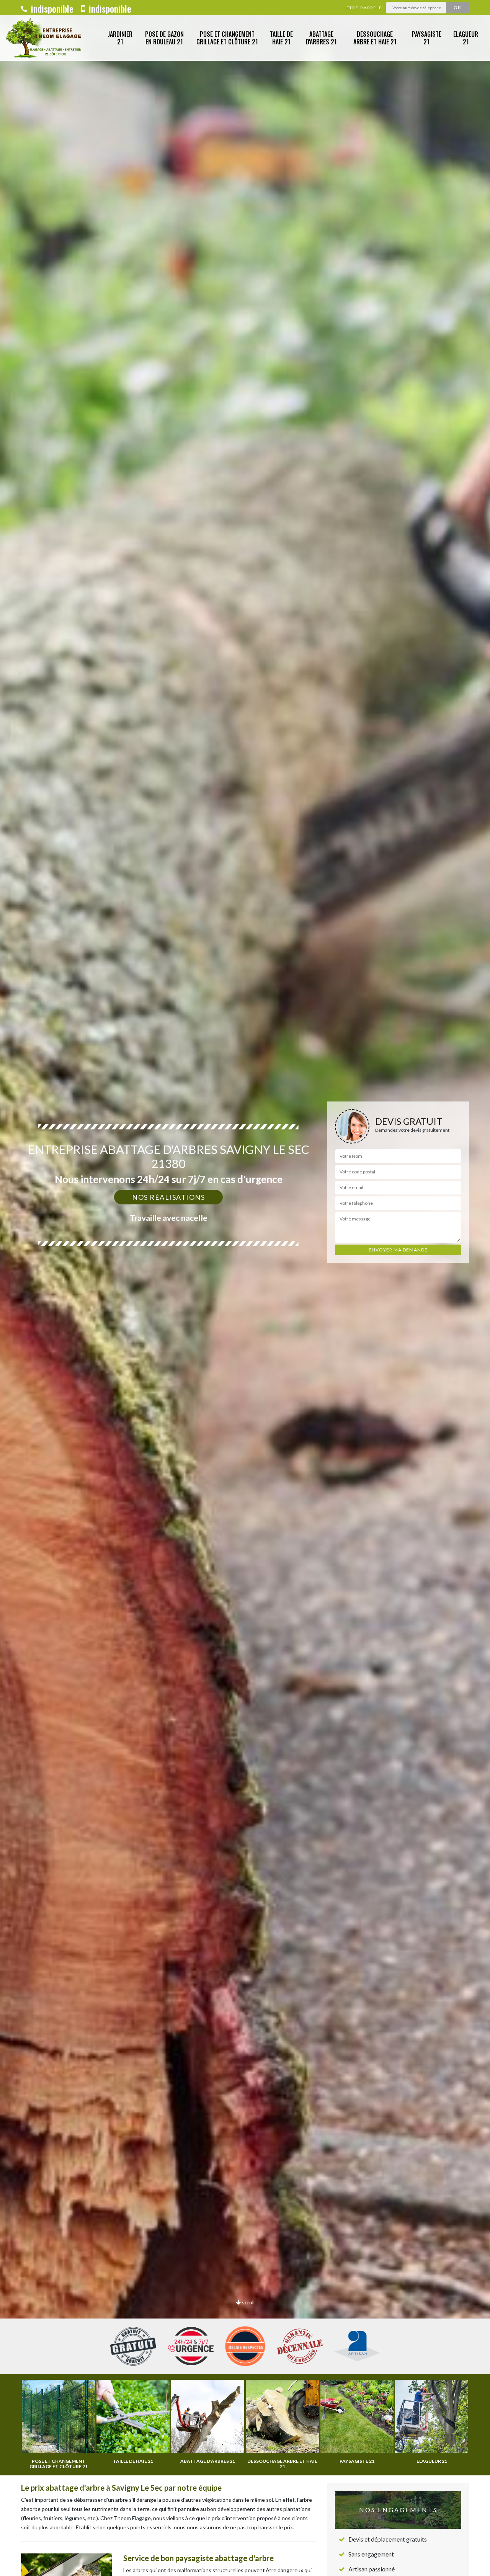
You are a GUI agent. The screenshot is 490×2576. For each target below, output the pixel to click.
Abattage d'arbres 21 (321, 38)
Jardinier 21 (120, 38)
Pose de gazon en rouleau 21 (164, 38)
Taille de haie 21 (281, 38)
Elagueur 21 (466, 38)
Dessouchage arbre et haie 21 (375, 38)
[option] (245, 1288)
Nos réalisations (168, 1197)
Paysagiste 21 (427, 38)
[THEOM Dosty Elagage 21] (45, 38)
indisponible (51, 8)
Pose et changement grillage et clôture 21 (227, 38)
